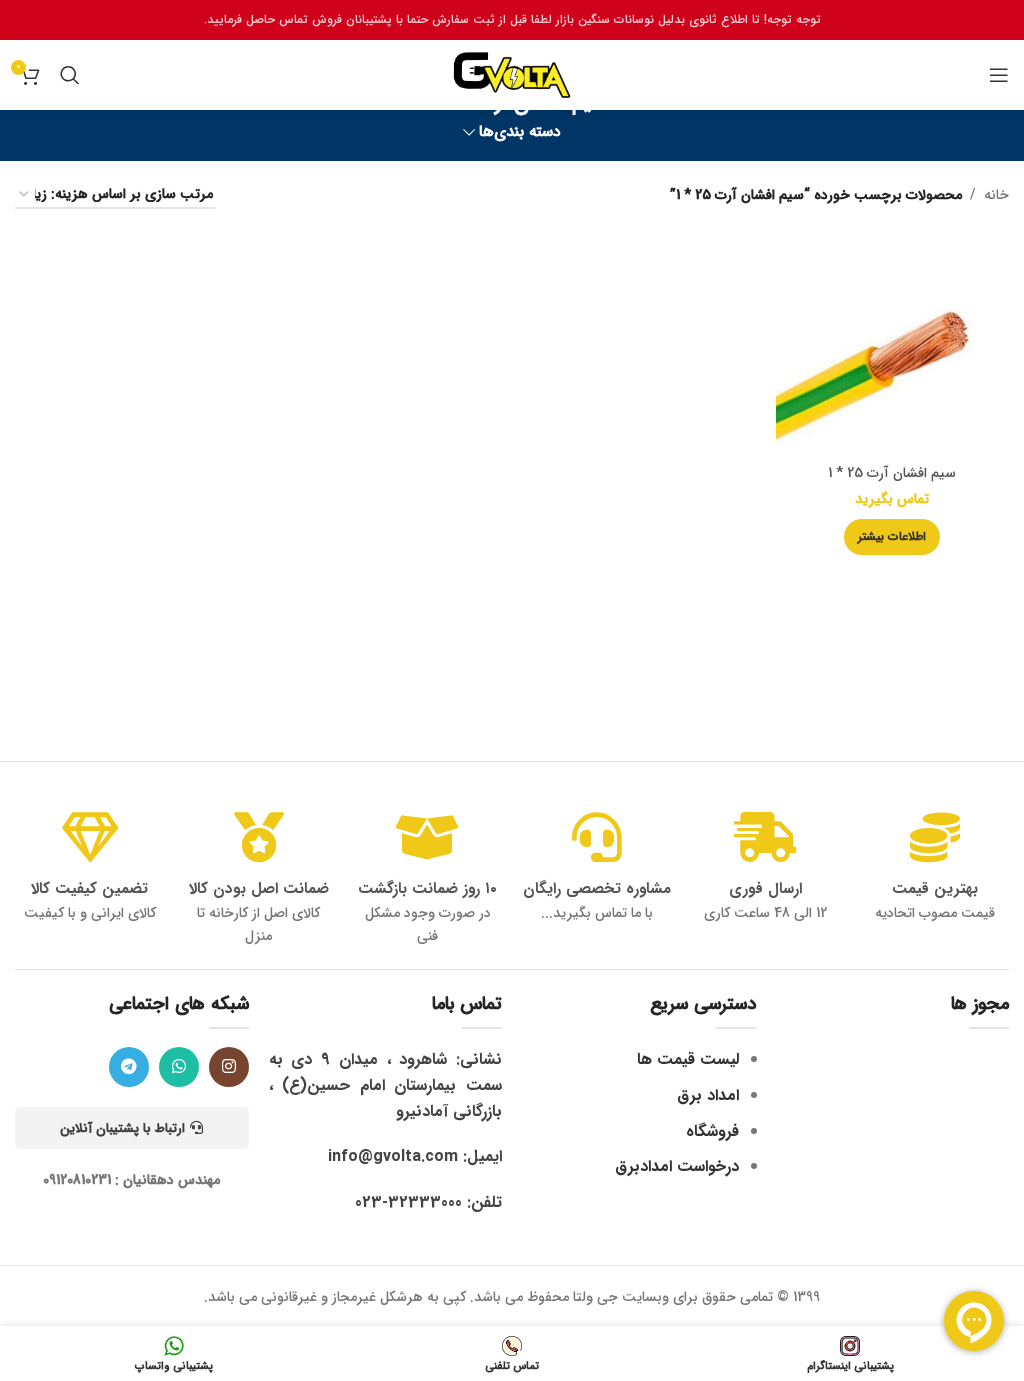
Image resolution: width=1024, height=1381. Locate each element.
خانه (996, 195)
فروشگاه (712, 1131)
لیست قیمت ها (688, 1059)
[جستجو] (70, 75)
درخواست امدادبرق (677, 1166)
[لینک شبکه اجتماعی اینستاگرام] (229, 1067)
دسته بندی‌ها (520, 132)
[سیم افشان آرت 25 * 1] (893, 342)
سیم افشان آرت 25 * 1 (892, 473)
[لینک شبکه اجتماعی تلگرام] (129, 1067)
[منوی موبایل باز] (999, 75)
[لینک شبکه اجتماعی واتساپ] (179, 1067)
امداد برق (708, 1095)
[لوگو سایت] (512, 74)
